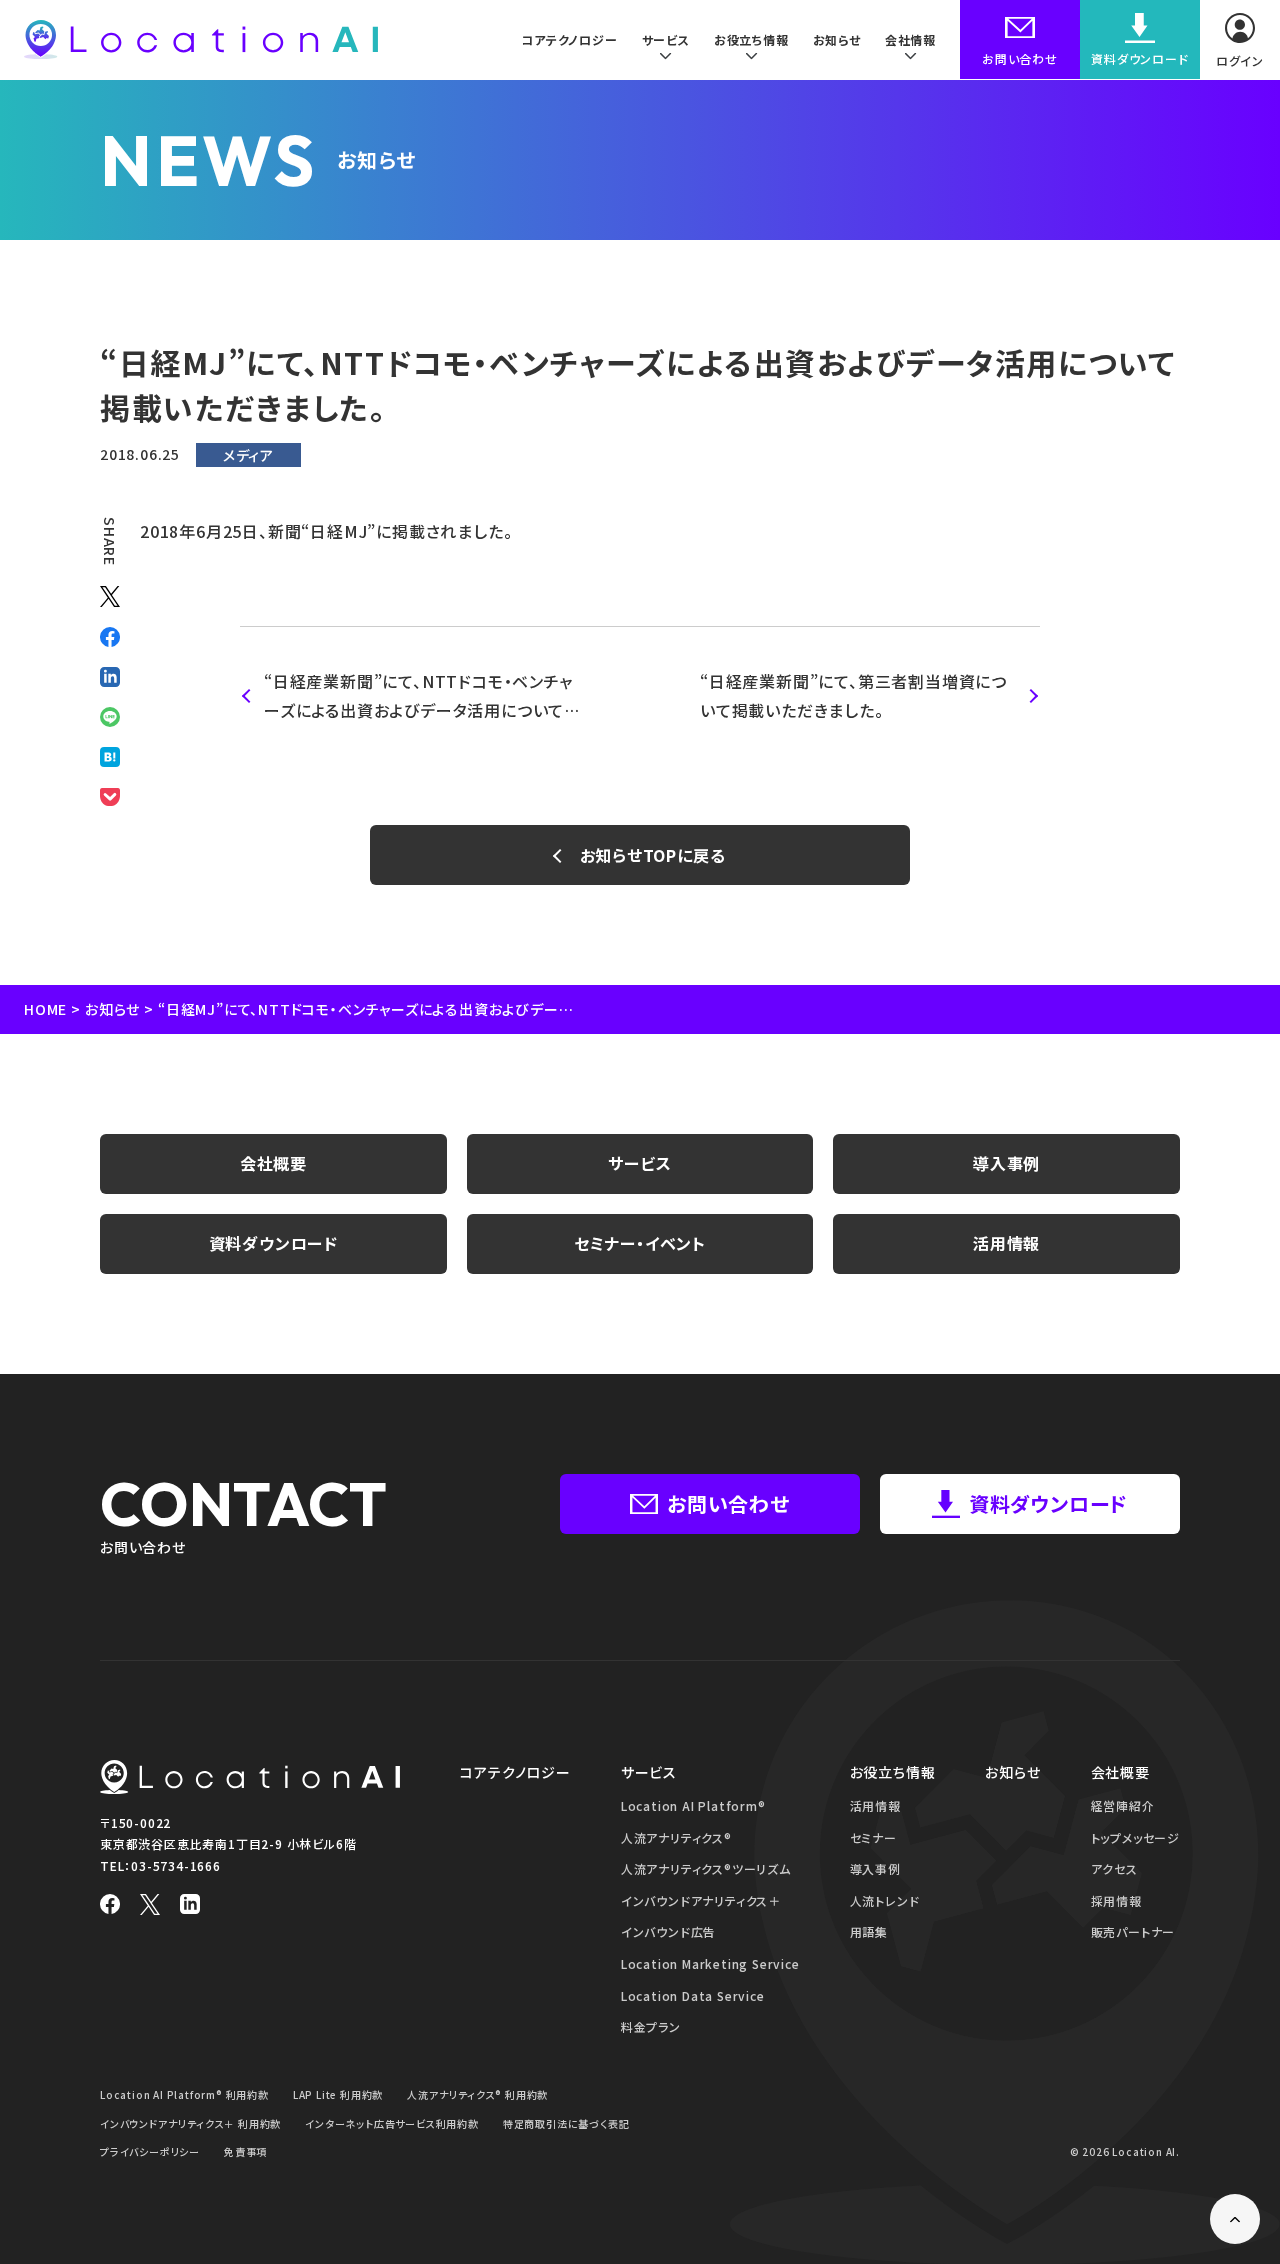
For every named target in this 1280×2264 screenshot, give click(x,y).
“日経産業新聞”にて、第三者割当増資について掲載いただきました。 (853, 695)
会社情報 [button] (910, 39)
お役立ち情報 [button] (751, 39)
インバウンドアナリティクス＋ (701, 1900)
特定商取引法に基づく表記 (566, 2123)
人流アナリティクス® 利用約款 (477, 2094)
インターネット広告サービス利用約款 (392, 2123)
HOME (45, 1009)
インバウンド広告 (668, 1931)
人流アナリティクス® (676, 1837)
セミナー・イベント (640, 1243)
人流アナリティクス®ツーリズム (706, 1868)
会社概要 (273, 1163)
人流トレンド (885, 1900)
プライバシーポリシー (150, 2151)
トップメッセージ (1135, 1837)
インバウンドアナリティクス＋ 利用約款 (190, 2123)
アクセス (1114, 1868)
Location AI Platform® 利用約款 (184, 2094)
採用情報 (1116, 1900)
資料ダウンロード (273, 1243)
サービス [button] (666, 39)
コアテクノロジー (569, 39)
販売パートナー (1133, 1931)
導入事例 (1006, 1163)
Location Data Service (693, 1995)
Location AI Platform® (693, 1805)
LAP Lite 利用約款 (338, 2094)
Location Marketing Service (710, 1963)
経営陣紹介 (1123, 1805)
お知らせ (837, 39)
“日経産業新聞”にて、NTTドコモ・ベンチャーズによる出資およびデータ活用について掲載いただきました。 (418, 697)
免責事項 (245, 2151)
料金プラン (651, 2026)
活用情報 (1006, 1243)
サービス (639, 1163)
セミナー (873, 1837)
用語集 (869, 1931)
